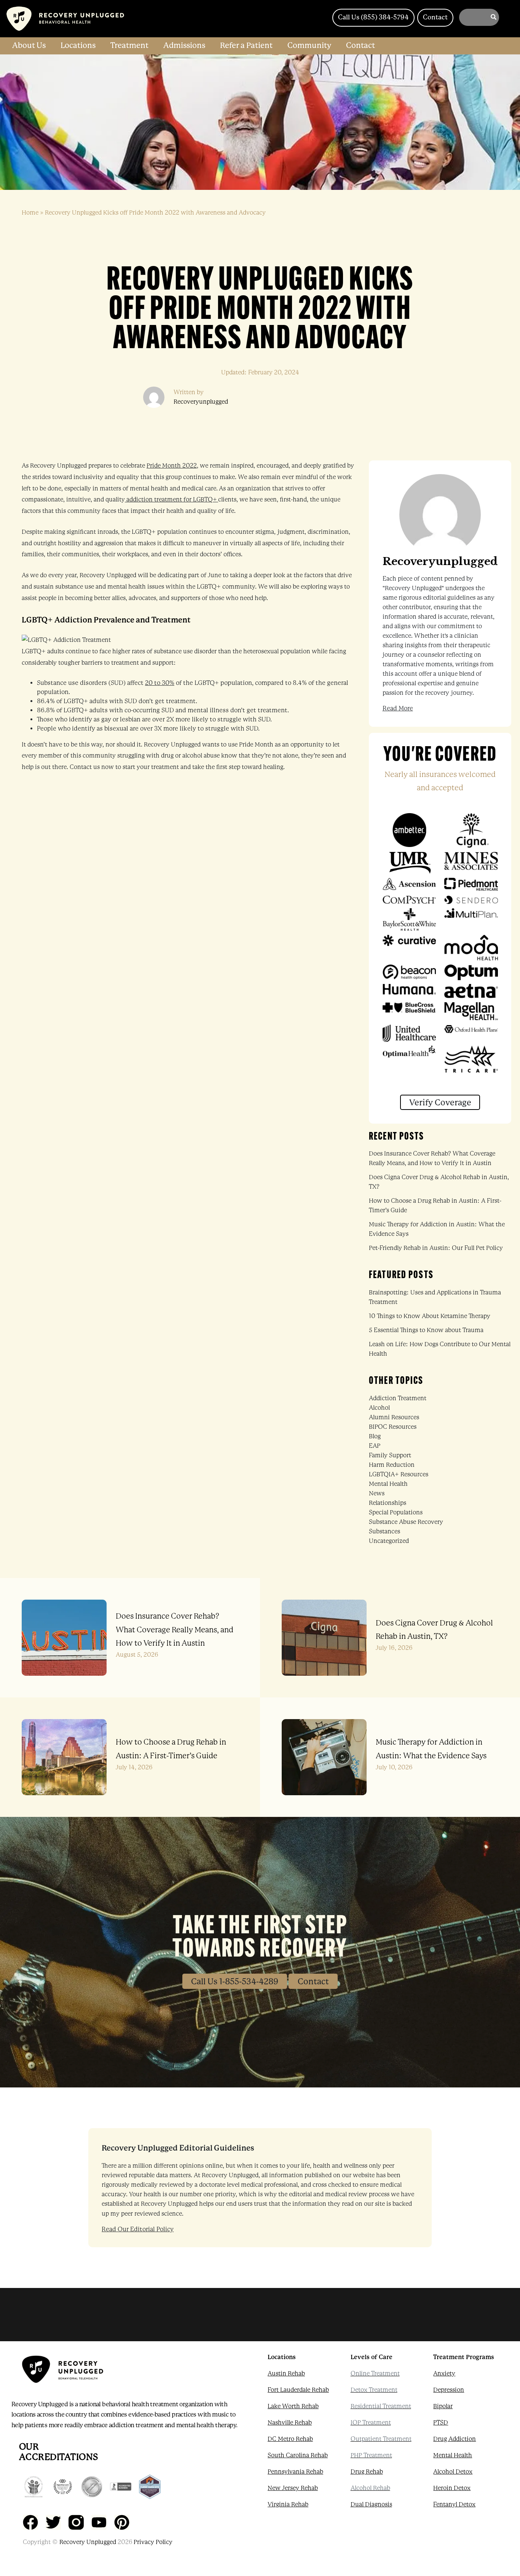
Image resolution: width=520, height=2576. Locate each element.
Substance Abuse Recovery (406, 1522)
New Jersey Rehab (293, 2488)
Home (30, 213)
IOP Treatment (371, 2423)
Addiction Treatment (398, 1398)
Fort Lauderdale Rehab (298, 2390)
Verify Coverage (440, 1103)
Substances (384, 1532)
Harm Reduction (392, 1465)
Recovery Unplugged (88, 2542)
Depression (449, 2390)
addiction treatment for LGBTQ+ (171, 500)
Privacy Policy (153, 2542)
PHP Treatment (371, 2455)
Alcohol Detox (453, 2472)
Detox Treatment (374, 2390)
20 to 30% (160, 683)
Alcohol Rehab (370, 2488)
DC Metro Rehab (290, 2439)
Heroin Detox (452, 2488)
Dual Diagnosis (371, 2504)
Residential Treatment (381, 2406)
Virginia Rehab (288, 2504)
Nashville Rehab (290, 2423)
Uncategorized (389, 1541)
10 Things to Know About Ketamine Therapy (430, 1316)
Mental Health (388, 1484)
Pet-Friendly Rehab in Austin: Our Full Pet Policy (436, 1248)
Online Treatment (375, 2374)
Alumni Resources (394, 1417)
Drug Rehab (367, 2472)
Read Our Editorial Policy (138, 2229)
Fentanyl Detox (454, 2504)
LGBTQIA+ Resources (399, 1474)
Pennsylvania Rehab (295, 2472)
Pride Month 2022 (172, 466)
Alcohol (379, 1408)
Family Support (390, 1455)
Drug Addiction (455, 2439)
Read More (398, 708)
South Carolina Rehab (298, 2455)
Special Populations (396, 1512)
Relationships (388, 1503)
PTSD (441, 2423)
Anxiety (444, 2374)
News (377, 1493)
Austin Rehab (286, 2374)
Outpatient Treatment (381, 2439)
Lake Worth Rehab (293, 2406)
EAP (375, 1446)
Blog (375, 1436)
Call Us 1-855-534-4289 (235, 1981)
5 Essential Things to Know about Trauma (426, 1330)
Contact (313, 1981)
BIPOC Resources (393, 1427)
